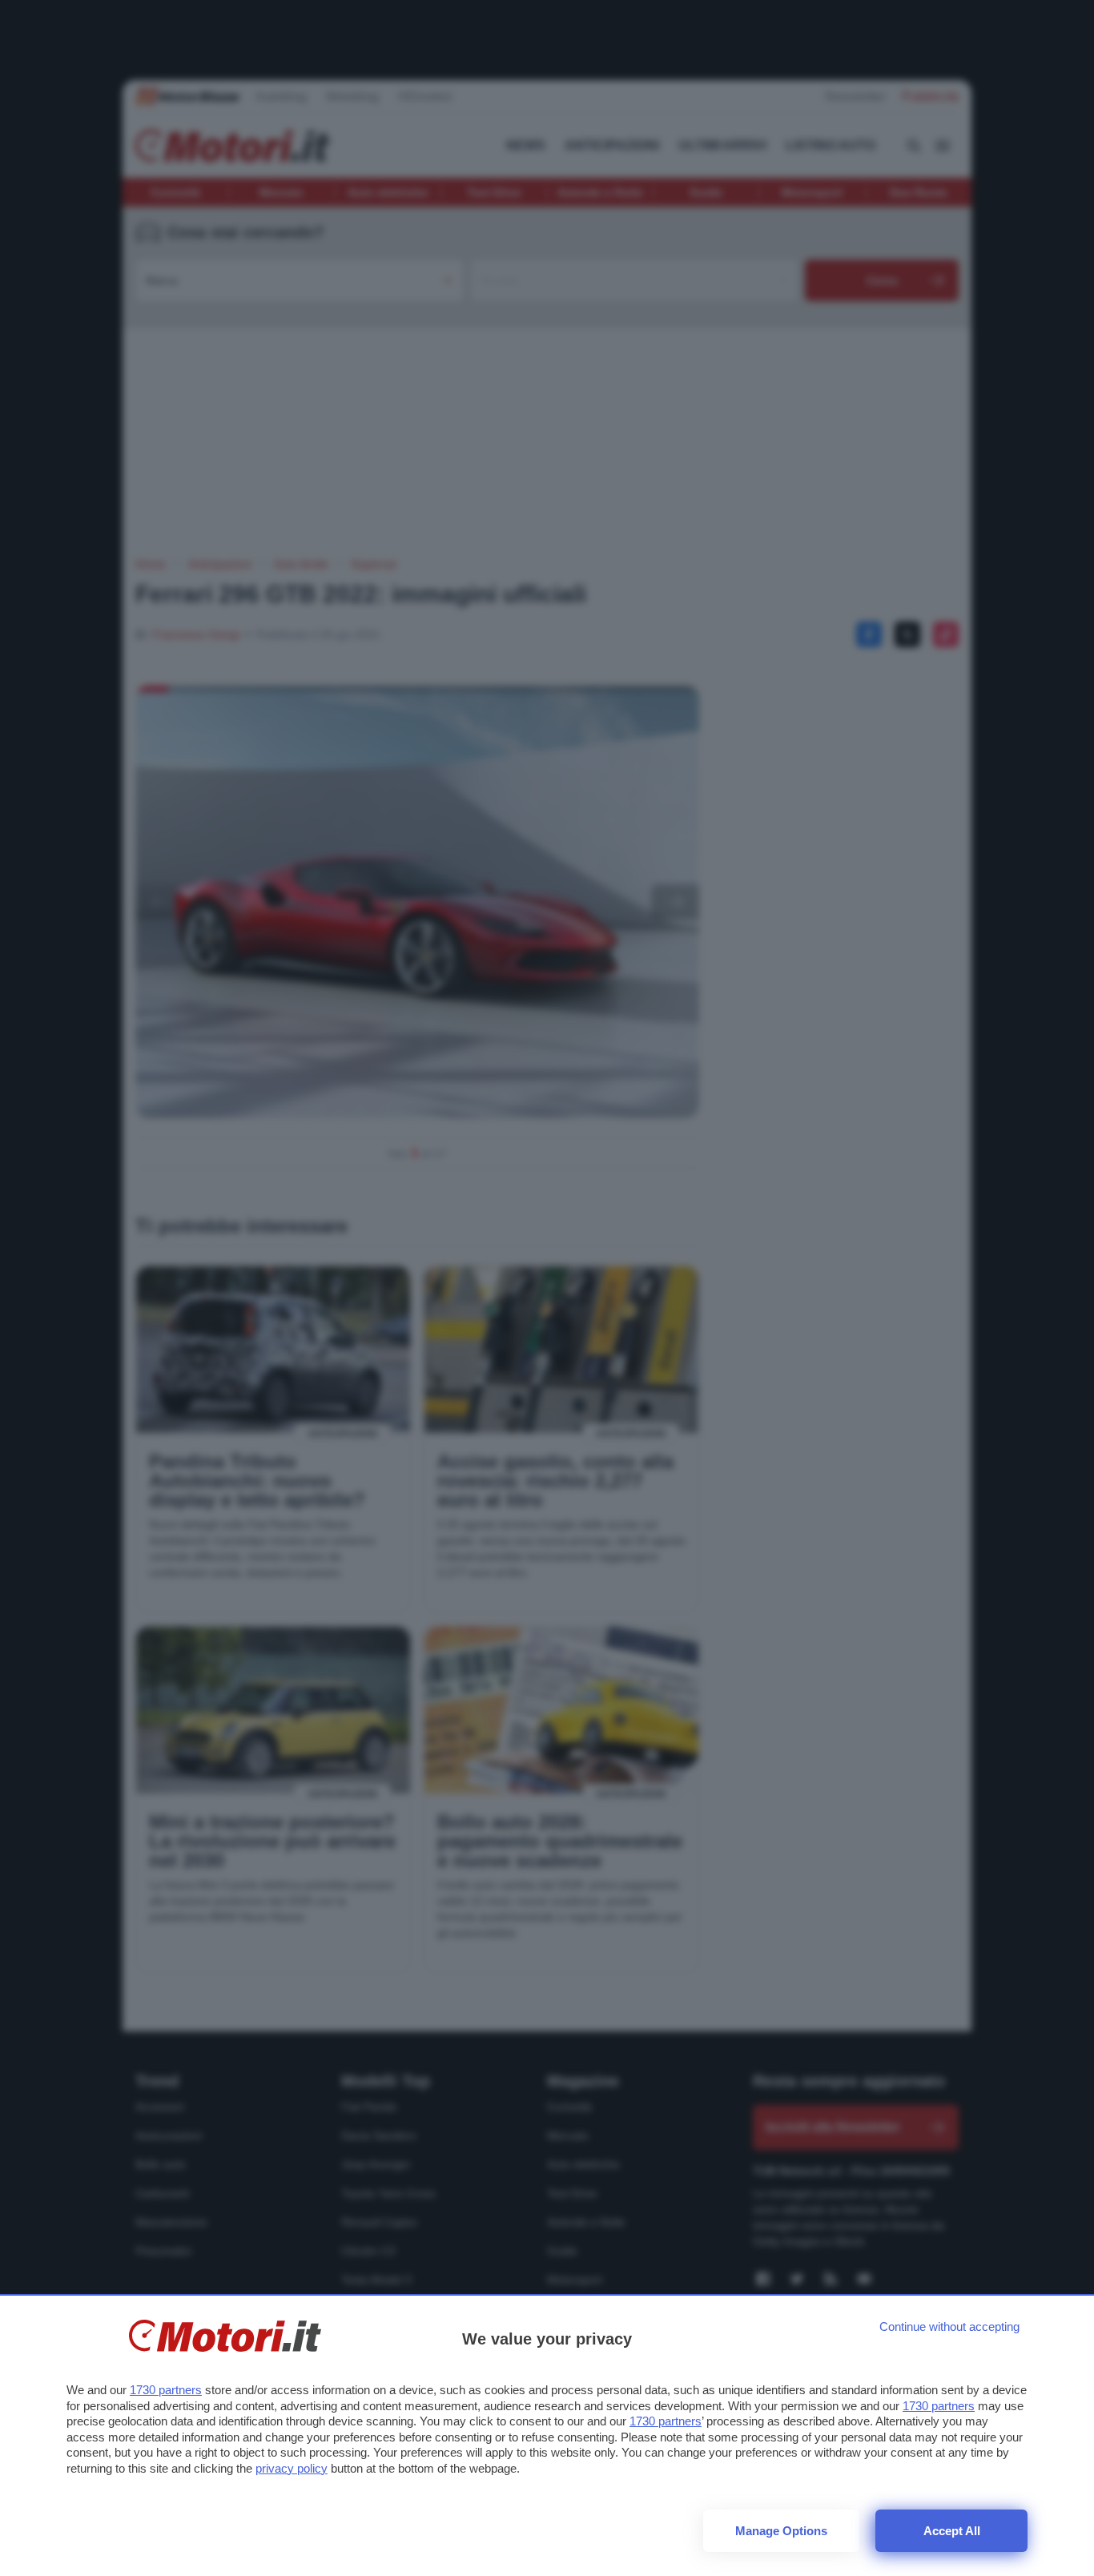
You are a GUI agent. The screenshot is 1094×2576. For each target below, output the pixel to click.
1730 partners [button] (166, 2390)
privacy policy (292, 2468)
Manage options (781, 2531)
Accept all (952, 2531)
